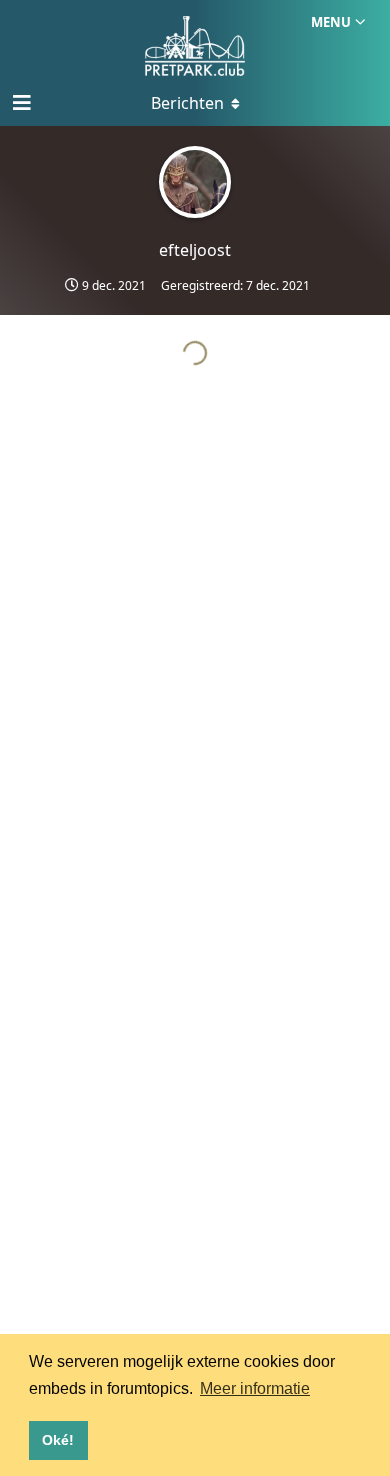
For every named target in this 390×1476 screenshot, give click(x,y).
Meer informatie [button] (255, 1388)
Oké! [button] (58, 1440)
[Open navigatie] (20, 103)
